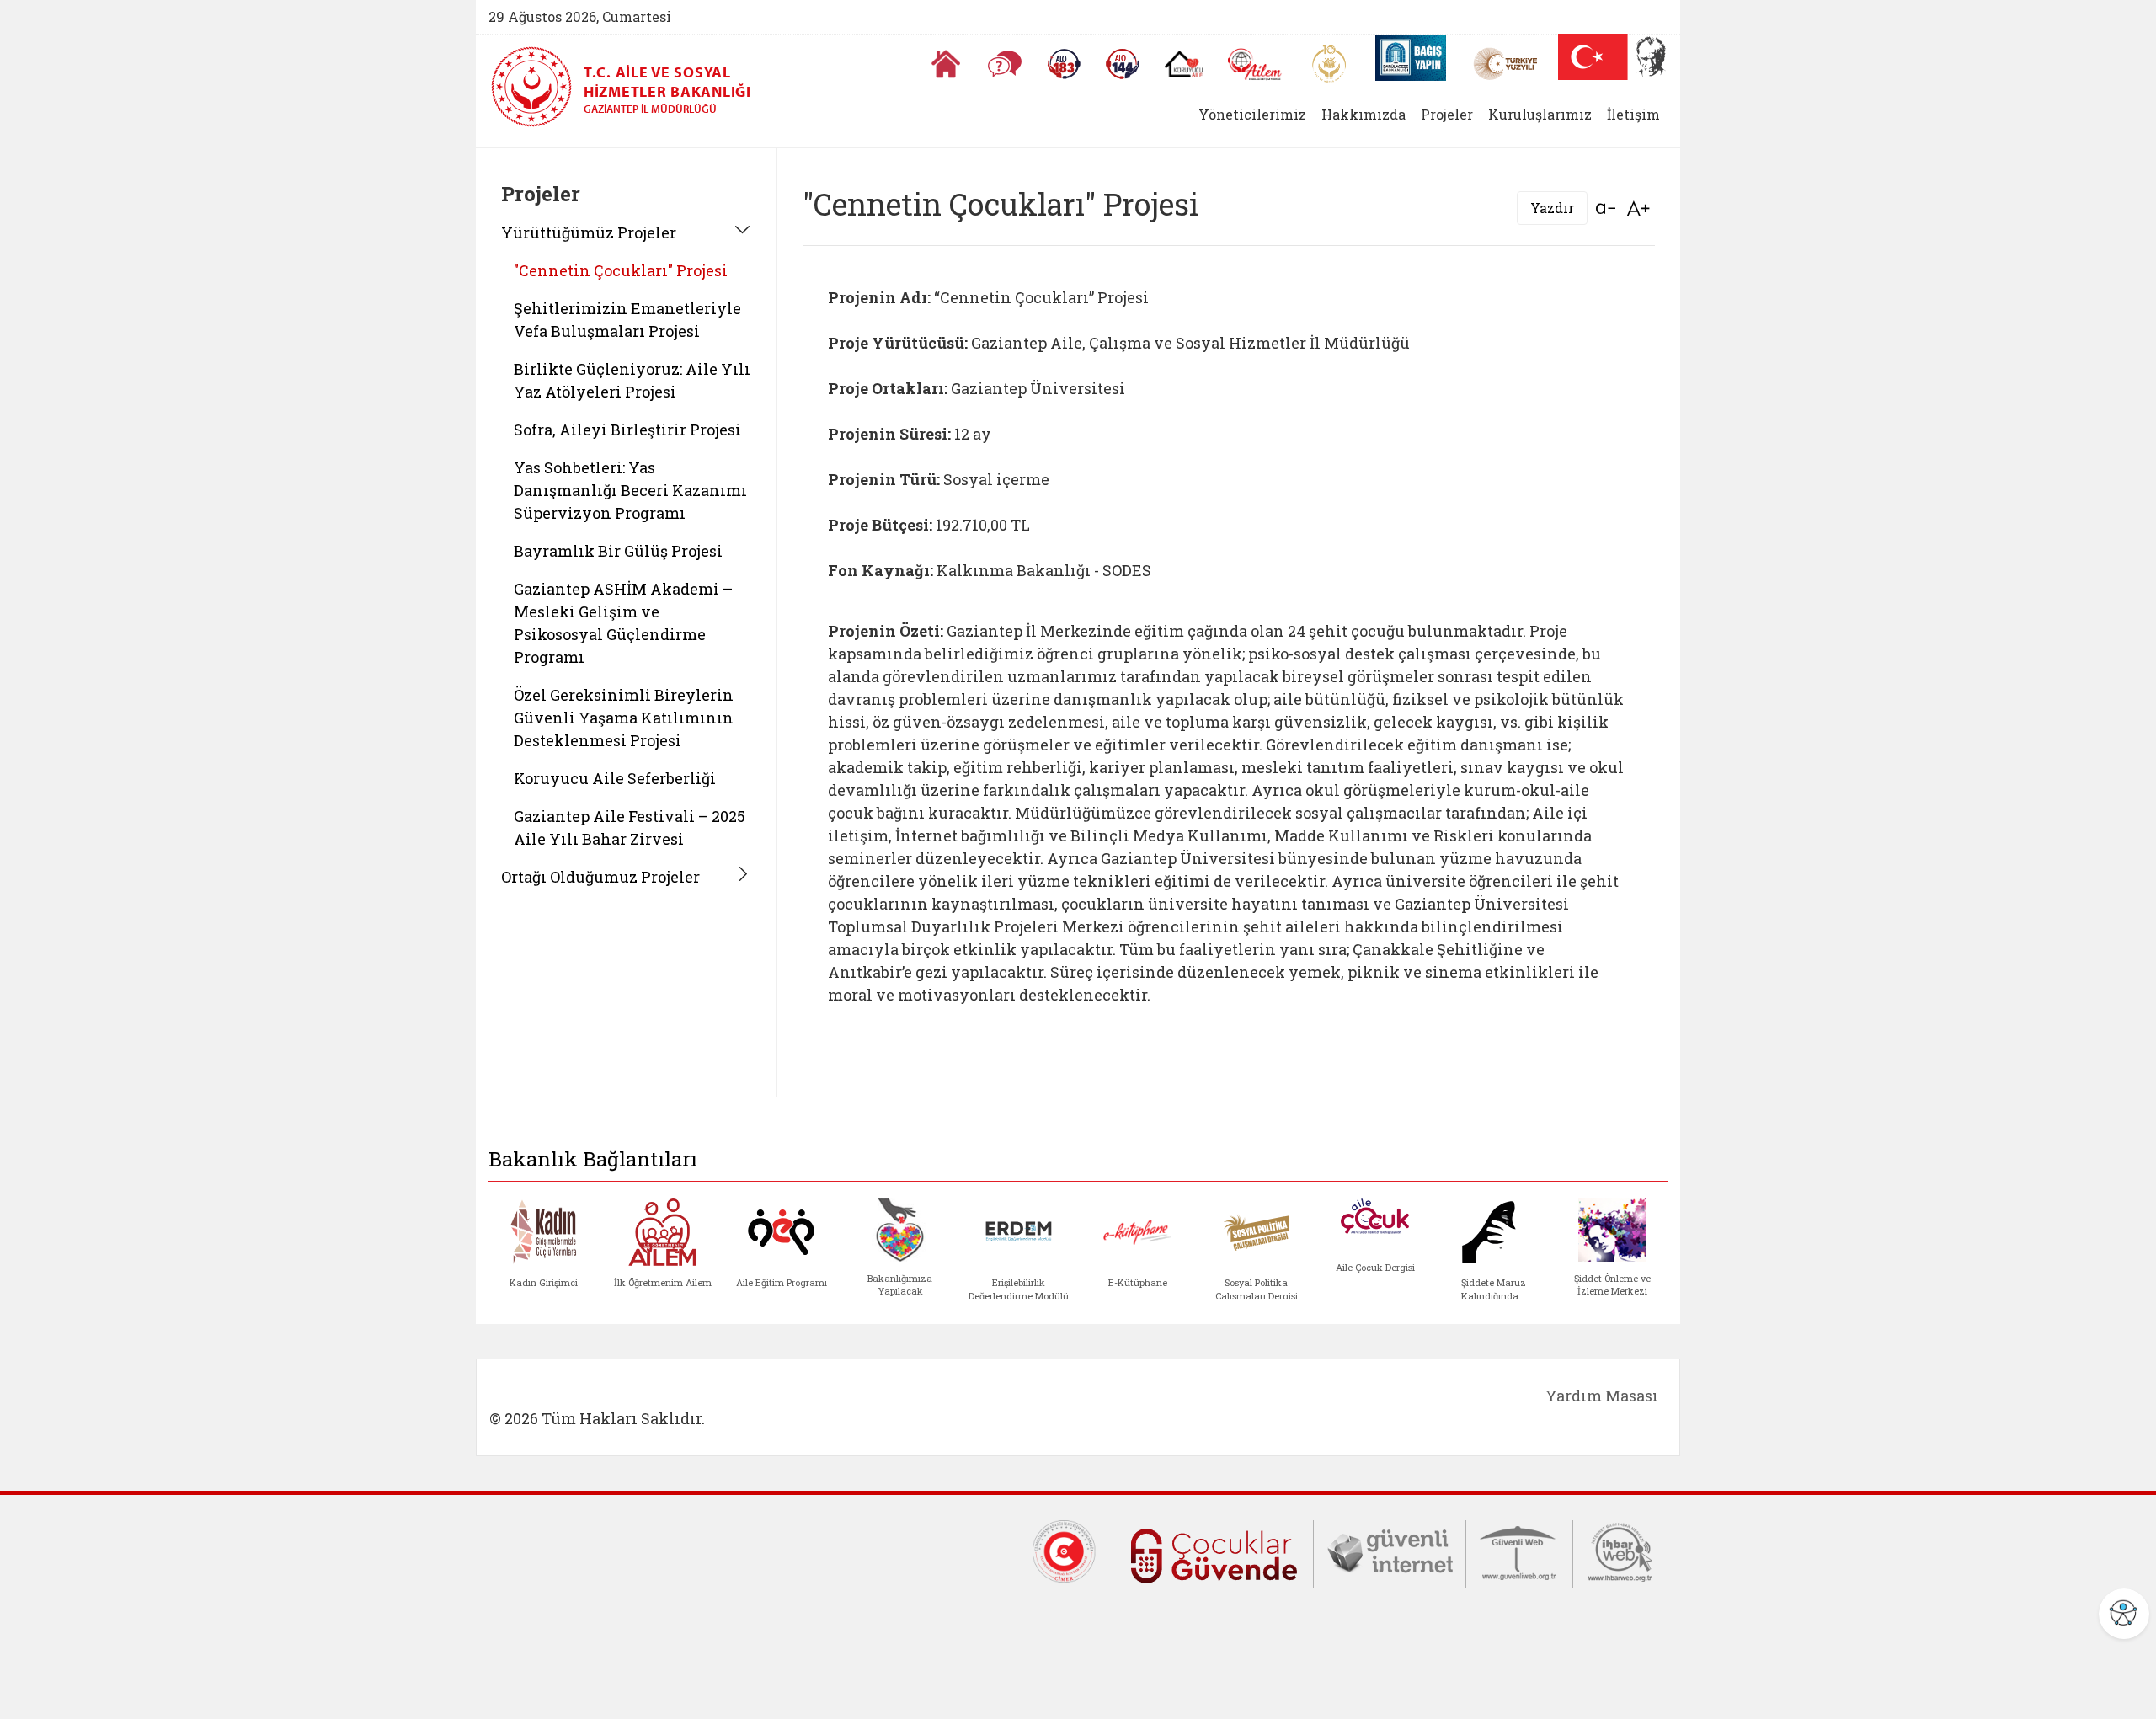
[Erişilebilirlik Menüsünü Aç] (2124, 1614)
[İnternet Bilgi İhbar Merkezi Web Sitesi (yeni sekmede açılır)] (1620, 1550)
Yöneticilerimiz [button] (1252, 114)
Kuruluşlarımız (1540, 114)
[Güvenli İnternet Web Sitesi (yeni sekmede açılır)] (1390, 1550)
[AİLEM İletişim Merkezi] (1255, 64)
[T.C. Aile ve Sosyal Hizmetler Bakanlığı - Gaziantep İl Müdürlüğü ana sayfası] (537, 87)
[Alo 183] (1064, 64)
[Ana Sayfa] (946, 64)
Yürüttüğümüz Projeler (589, 232)
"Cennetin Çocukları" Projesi (621, 270)
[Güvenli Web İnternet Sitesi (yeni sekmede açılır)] (1519, 1550)
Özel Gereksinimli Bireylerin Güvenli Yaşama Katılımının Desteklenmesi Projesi (624, 718)
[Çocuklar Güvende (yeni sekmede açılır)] (1213, 1552)
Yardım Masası (1602, 1396)
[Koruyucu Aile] (1184, 64)
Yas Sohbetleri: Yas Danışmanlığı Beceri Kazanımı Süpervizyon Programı (630, 490)
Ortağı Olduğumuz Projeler (600, 877)
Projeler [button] (1447, 114)
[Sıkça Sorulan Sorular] (1005, 64)
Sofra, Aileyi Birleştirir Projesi (627, 430)
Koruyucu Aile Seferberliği (615, 778)
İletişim (1633, 114)
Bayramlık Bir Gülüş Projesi (618, 551)
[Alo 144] (1123, 64)
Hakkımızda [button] (1364, 114)
